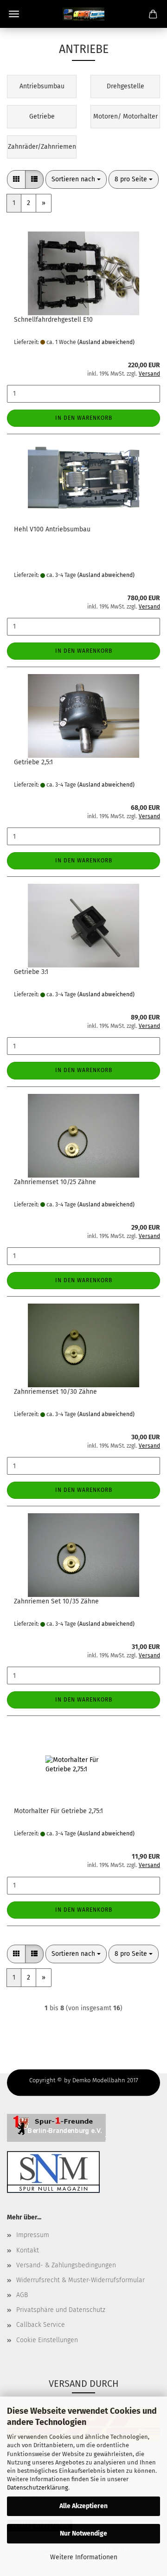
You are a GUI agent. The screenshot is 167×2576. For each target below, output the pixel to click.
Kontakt (28, 2250)
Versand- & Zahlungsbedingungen (66, 2265)
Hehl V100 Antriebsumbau (52, 529)
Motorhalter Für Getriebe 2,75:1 (58, 1811)
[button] (16, 179)
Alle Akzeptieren (83, 2506)
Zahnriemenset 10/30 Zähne (55, 1392)
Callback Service (41, 2325)
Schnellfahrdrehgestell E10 (53, 320)
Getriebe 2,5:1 (33, 762)
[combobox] (76, 179)
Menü (14, 14)
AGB (22, 2295)
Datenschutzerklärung (38, 2487)
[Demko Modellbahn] (83, 14)
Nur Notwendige (83, 2533)
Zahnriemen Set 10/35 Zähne (56, 1601)
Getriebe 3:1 (31, 972)
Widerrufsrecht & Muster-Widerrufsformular (80, 2280)
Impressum (33, 2235)
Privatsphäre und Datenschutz (61, 2310)
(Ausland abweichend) (106, 342)
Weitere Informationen (84, 2557)
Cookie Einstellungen (47, 2340)
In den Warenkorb (84, 418)
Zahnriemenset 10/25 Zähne (55, 1182)
